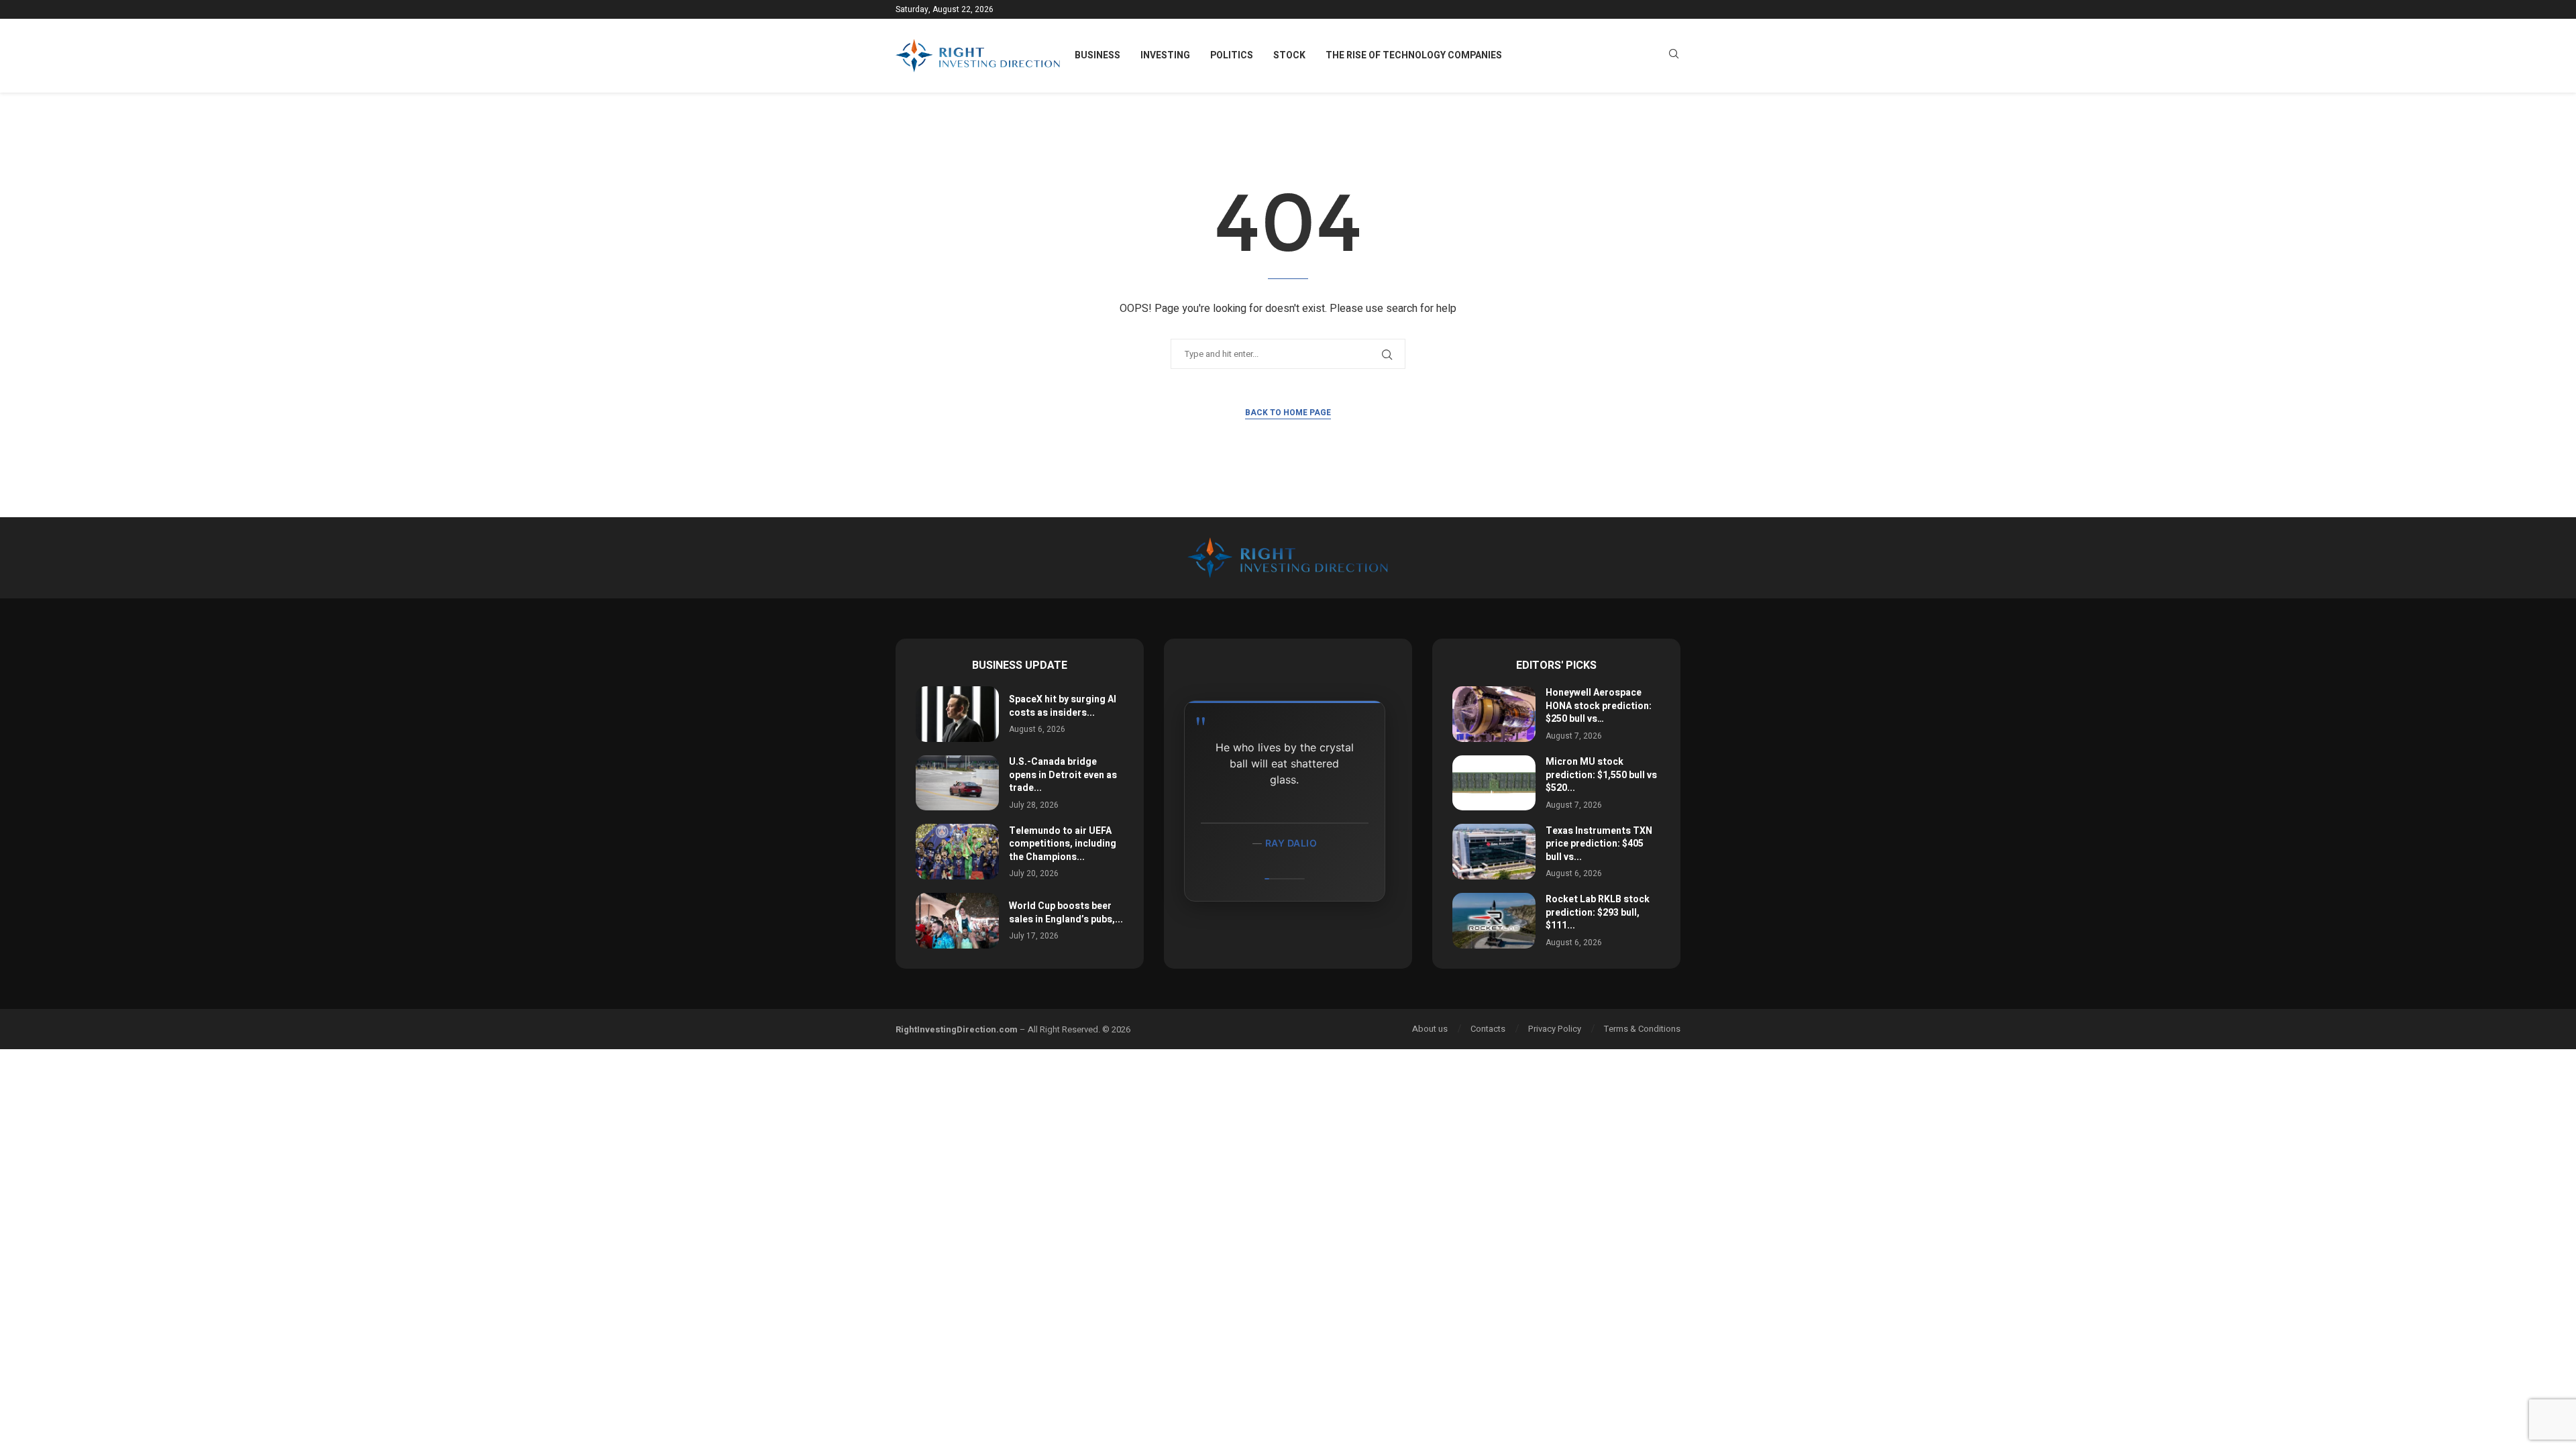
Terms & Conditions (1642, 1029)
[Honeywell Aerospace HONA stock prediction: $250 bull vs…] (1494, 714)
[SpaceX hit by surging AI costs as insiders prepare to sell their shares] (957, 714)
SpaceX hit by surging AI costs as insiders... (1063, 706)
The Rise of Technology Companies (1414, 55)
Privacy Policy (1555, 1029)
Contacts (1488, 1029)
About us (1430, 1029)
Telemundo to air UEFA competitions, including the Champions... (1063, 844)
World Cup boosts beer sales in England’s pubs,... (1066, 913)
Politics (1232, 55)
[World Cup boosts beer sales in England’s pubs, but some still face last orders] (957, 921)
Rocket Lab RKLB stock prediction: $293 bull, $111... (1598, 912)
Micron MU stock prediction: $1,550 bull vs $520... (1601, 775)
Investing (1165, 55)
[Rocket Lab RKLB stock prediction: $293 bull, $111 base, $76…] (1494, 921)
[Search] (1674, 56)
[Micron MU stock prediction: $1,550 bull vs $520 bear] (1494, 783)
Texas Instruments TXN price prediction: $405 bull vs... (1599, 844)
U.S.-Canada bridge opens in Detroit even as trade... (1063, 775)
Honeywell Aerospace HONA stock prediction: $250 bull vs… (1599, 706)
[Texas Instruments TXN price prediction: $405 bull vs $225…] (1494, 852)
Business (1097, 55)
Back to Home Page (1288, 413)
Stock (1289, 55)
